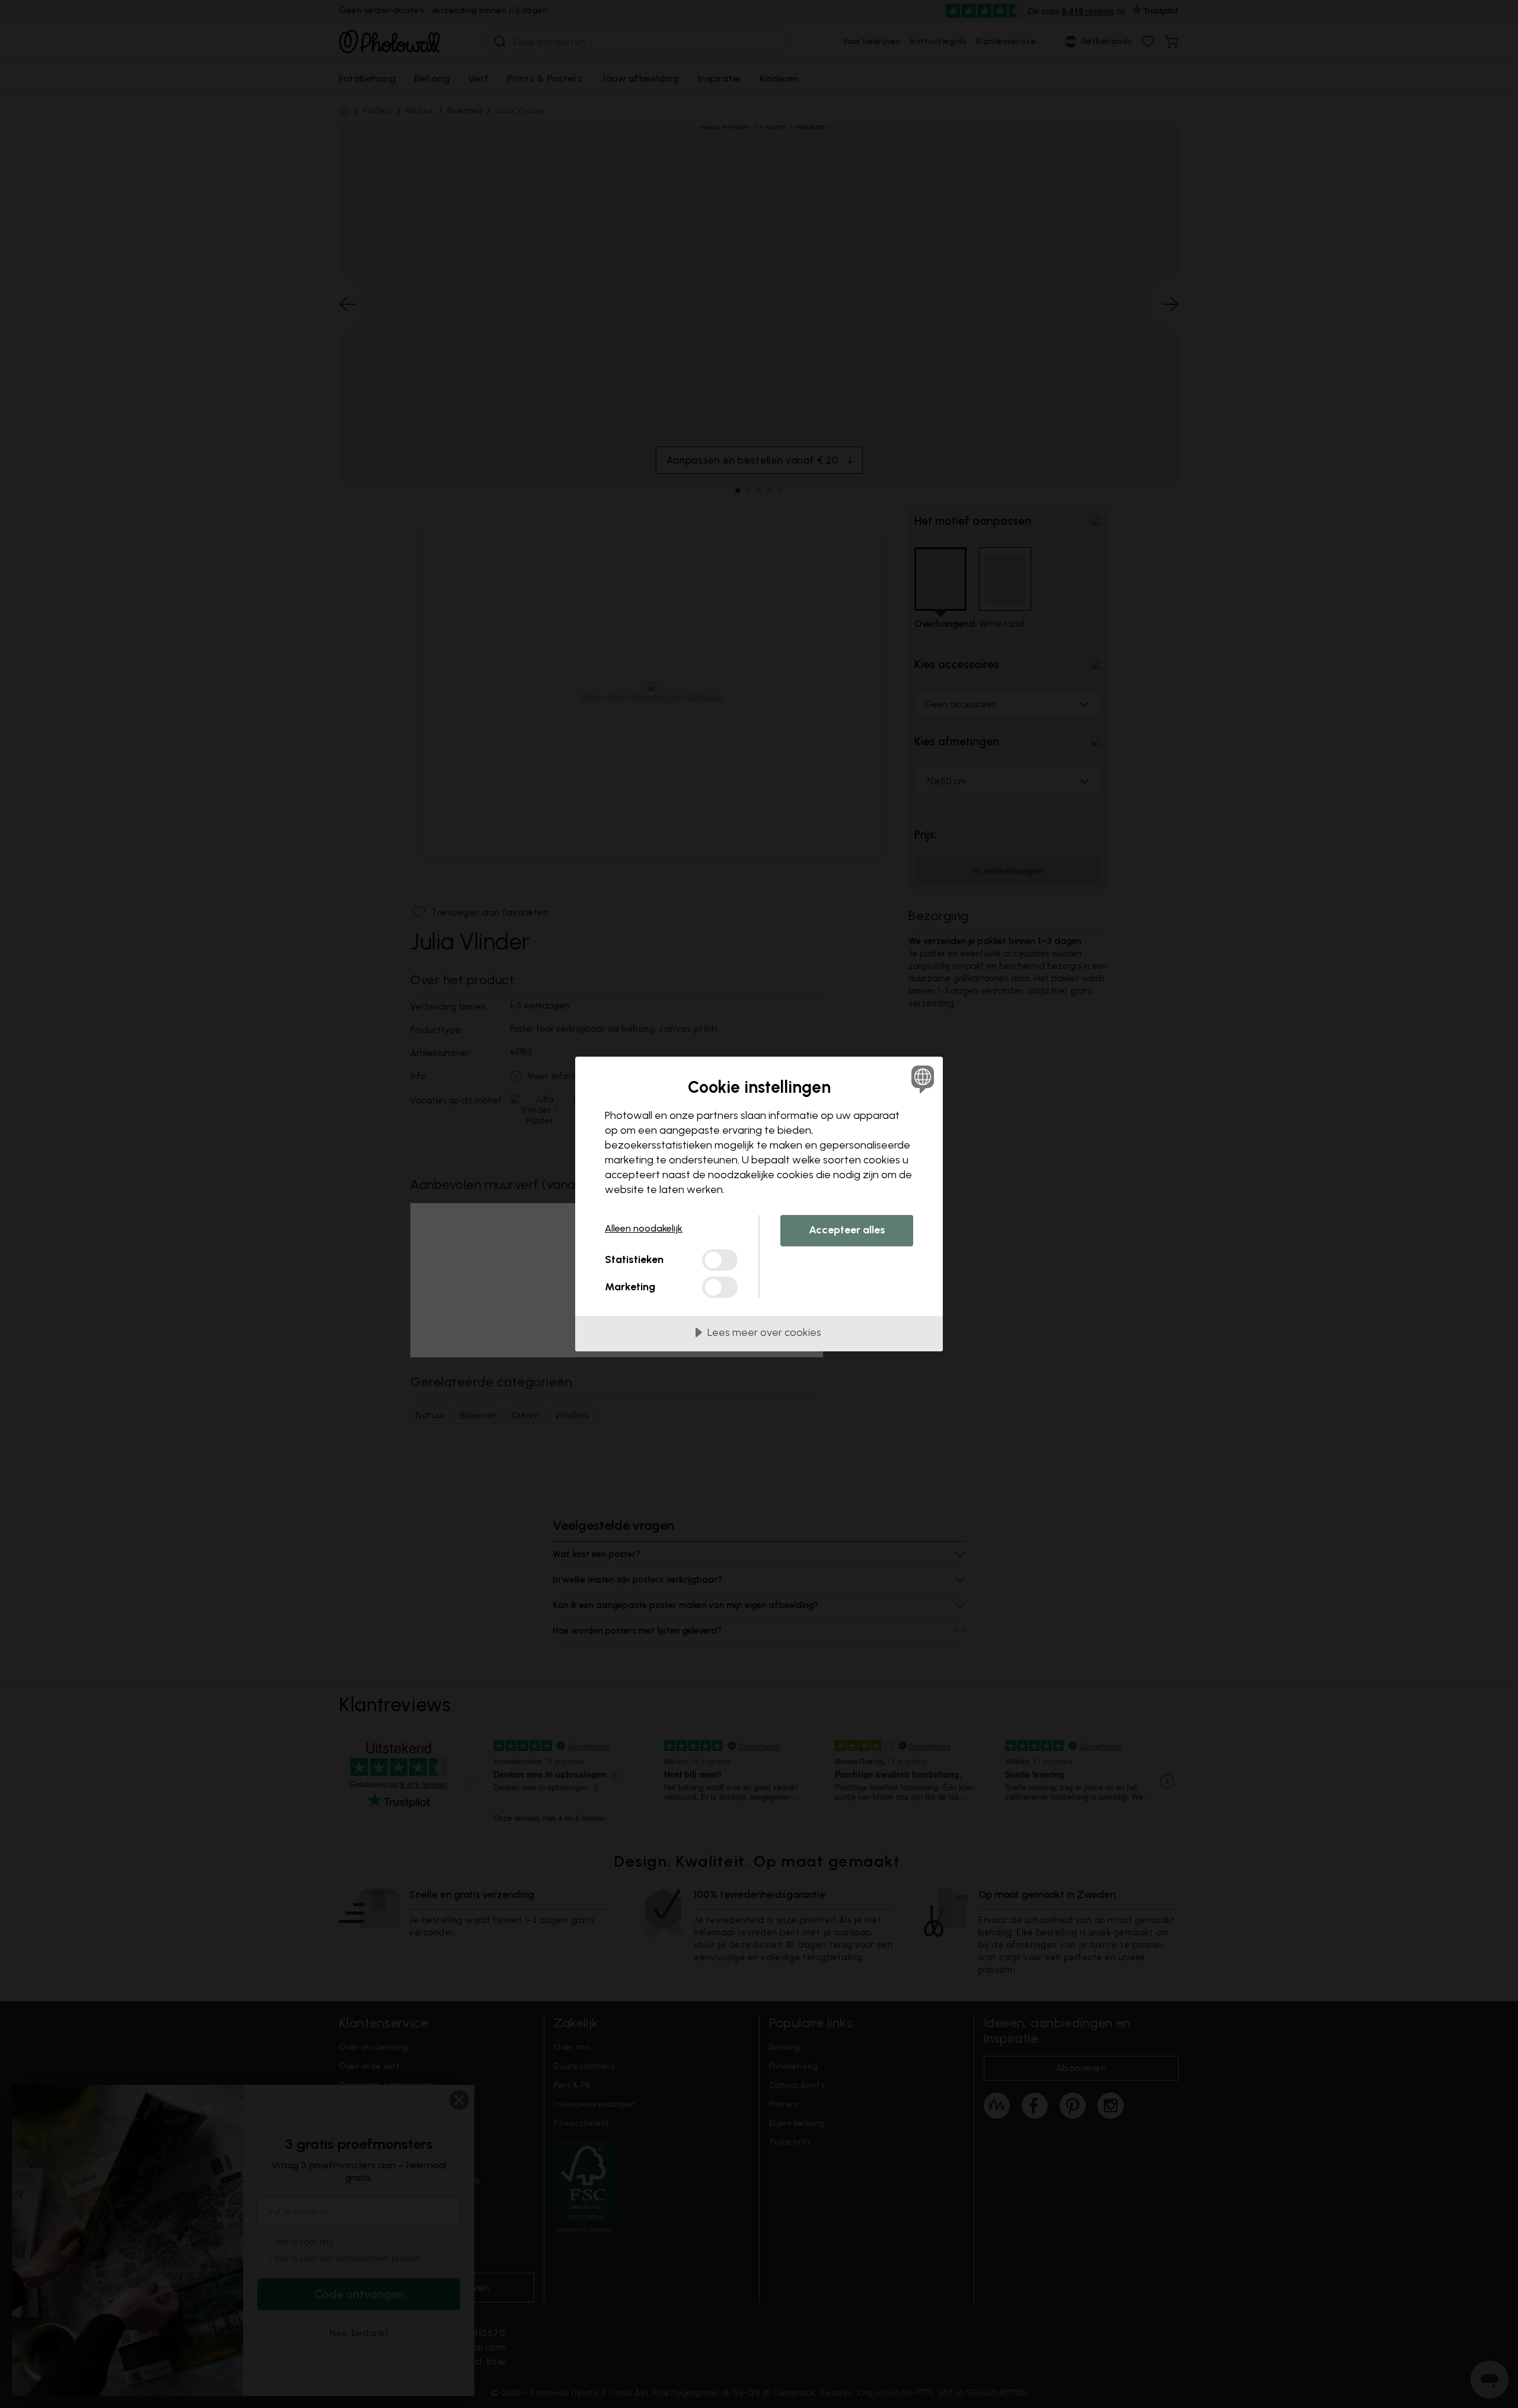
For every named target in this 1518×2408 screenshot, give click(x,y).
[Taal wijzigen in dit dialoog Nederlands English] (921, 1079)
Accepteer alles (847, 1230)
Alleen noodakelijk (644, 1228)
